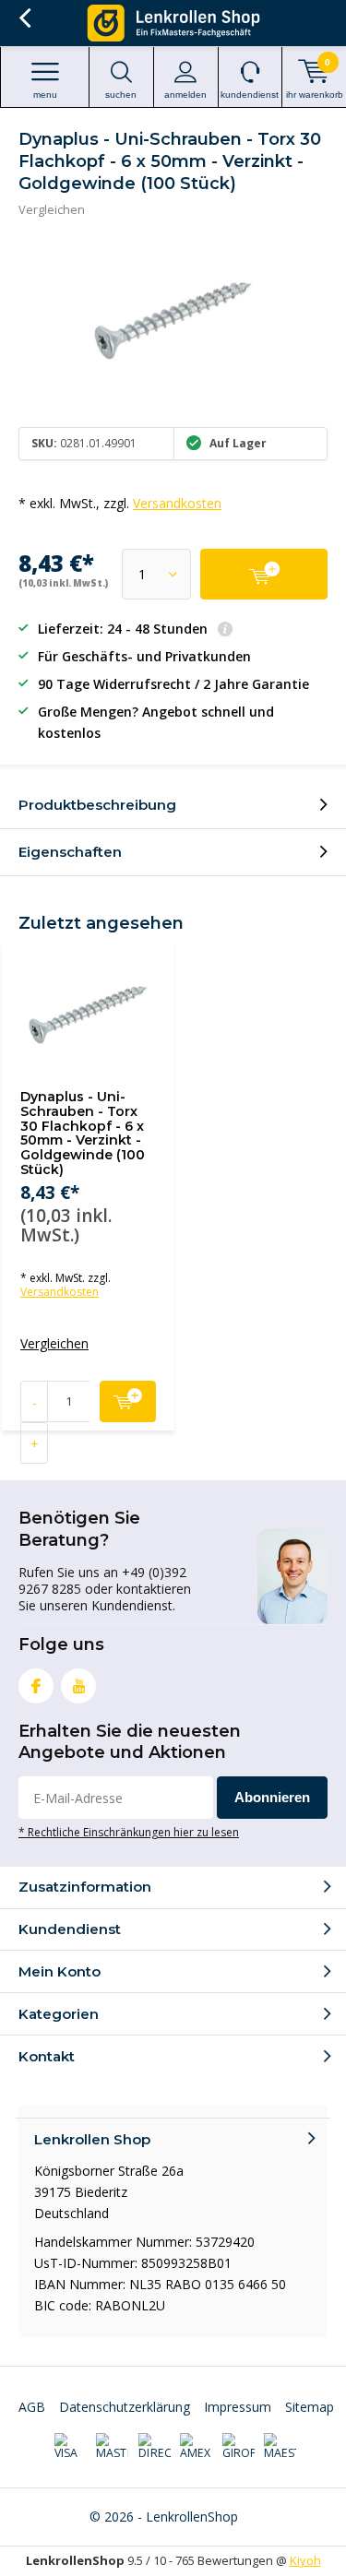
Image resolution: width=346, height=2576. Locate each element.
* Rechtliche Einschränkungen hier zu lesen (129, 1832)
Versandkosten (177, 503)
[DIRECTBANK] (155, 2447)
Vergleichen (52, 209)
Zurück (24, 18)
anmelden (185, 95)
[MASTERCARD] (112, 2447)
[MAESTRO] (280, 2447)
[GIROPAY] (239, 2447)
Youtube (78, 1686)
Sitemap (310, 2407)
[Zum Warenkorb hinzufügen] (264, 574)
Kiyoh (305, 2560)
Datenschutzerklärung (125, 2407)
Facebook (36, 1686)
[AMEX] (196, 2447)
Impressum (238, 2407)
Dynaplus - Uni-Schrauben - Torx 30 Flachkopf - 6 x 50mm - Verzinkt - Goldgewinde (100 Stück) (83, 1133)
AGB (32, 2407)
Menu (45, 95)
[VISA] (71, 2447)
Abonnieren (272, 1797)
